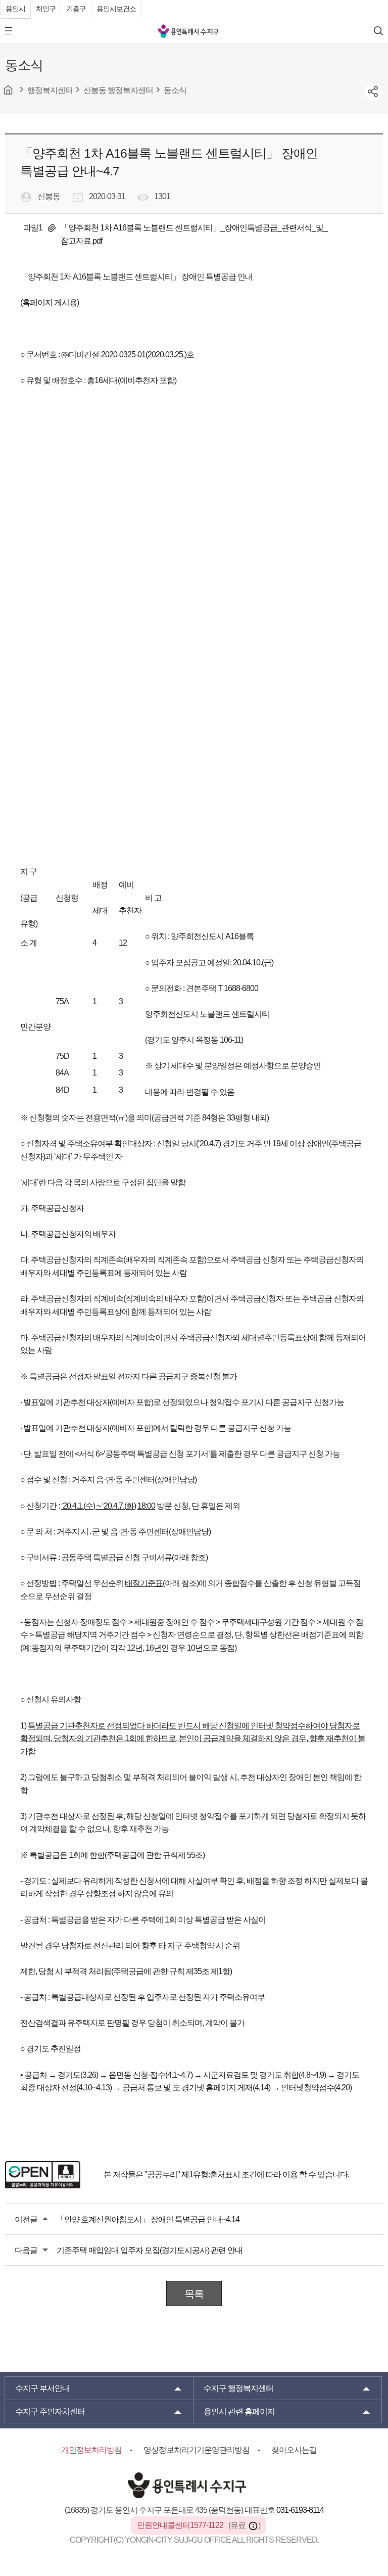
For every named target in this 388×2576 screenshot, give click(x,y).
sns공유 (374, 91)
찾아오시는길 (294, 2450)
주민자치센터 (50, 2411)
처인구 (46, 9)
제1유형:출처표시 (211, 2174)
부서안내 (42, 2388)
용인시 (15, 9)
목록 (194, 2294)
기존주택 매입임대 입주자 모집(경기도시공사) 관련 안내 (150, 2250)
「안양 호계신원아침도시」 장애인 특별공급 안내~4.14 (148, 2219)
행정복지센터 (238, 2388)
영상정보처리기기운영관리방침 (197, 2450)
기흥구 (76, 9)
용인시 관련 (239, 2411)
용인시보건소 (116, 9)
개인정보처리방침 (91, 2450)
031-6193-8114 (300, 2510)
